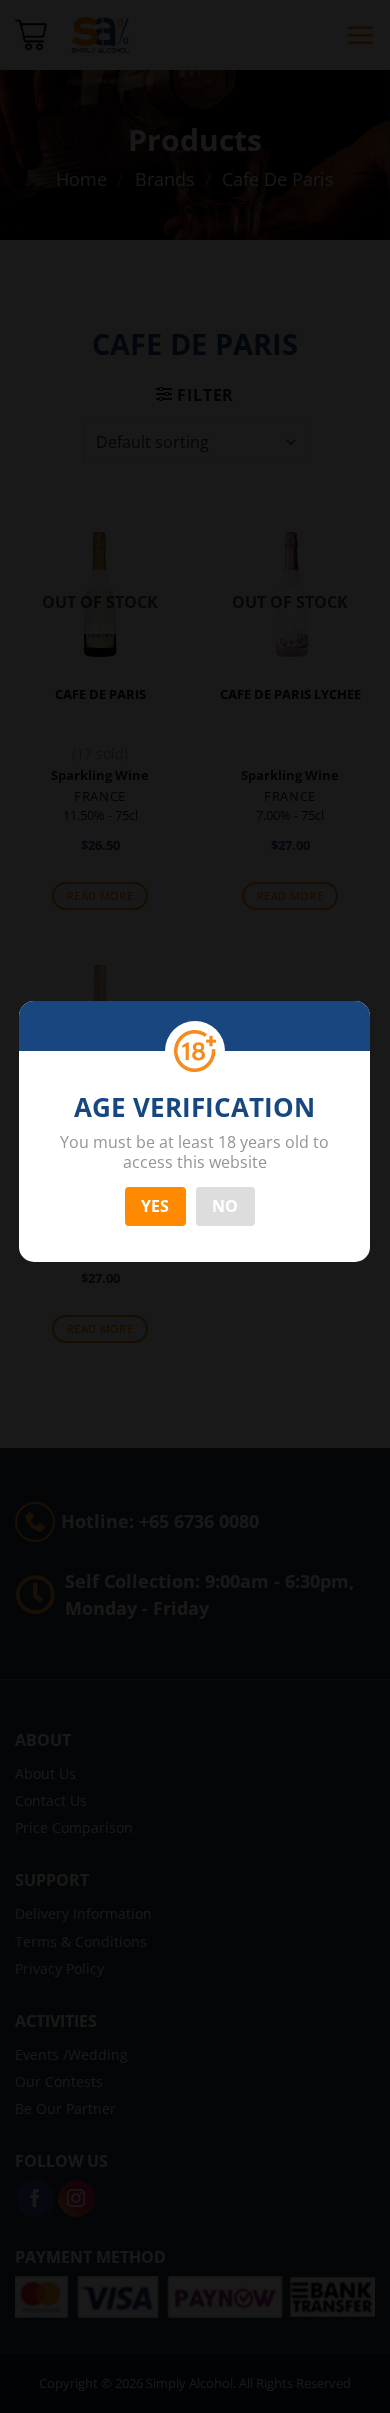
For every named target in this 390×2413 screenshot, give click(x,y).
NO (225, 1206)
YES (155, 1206)
